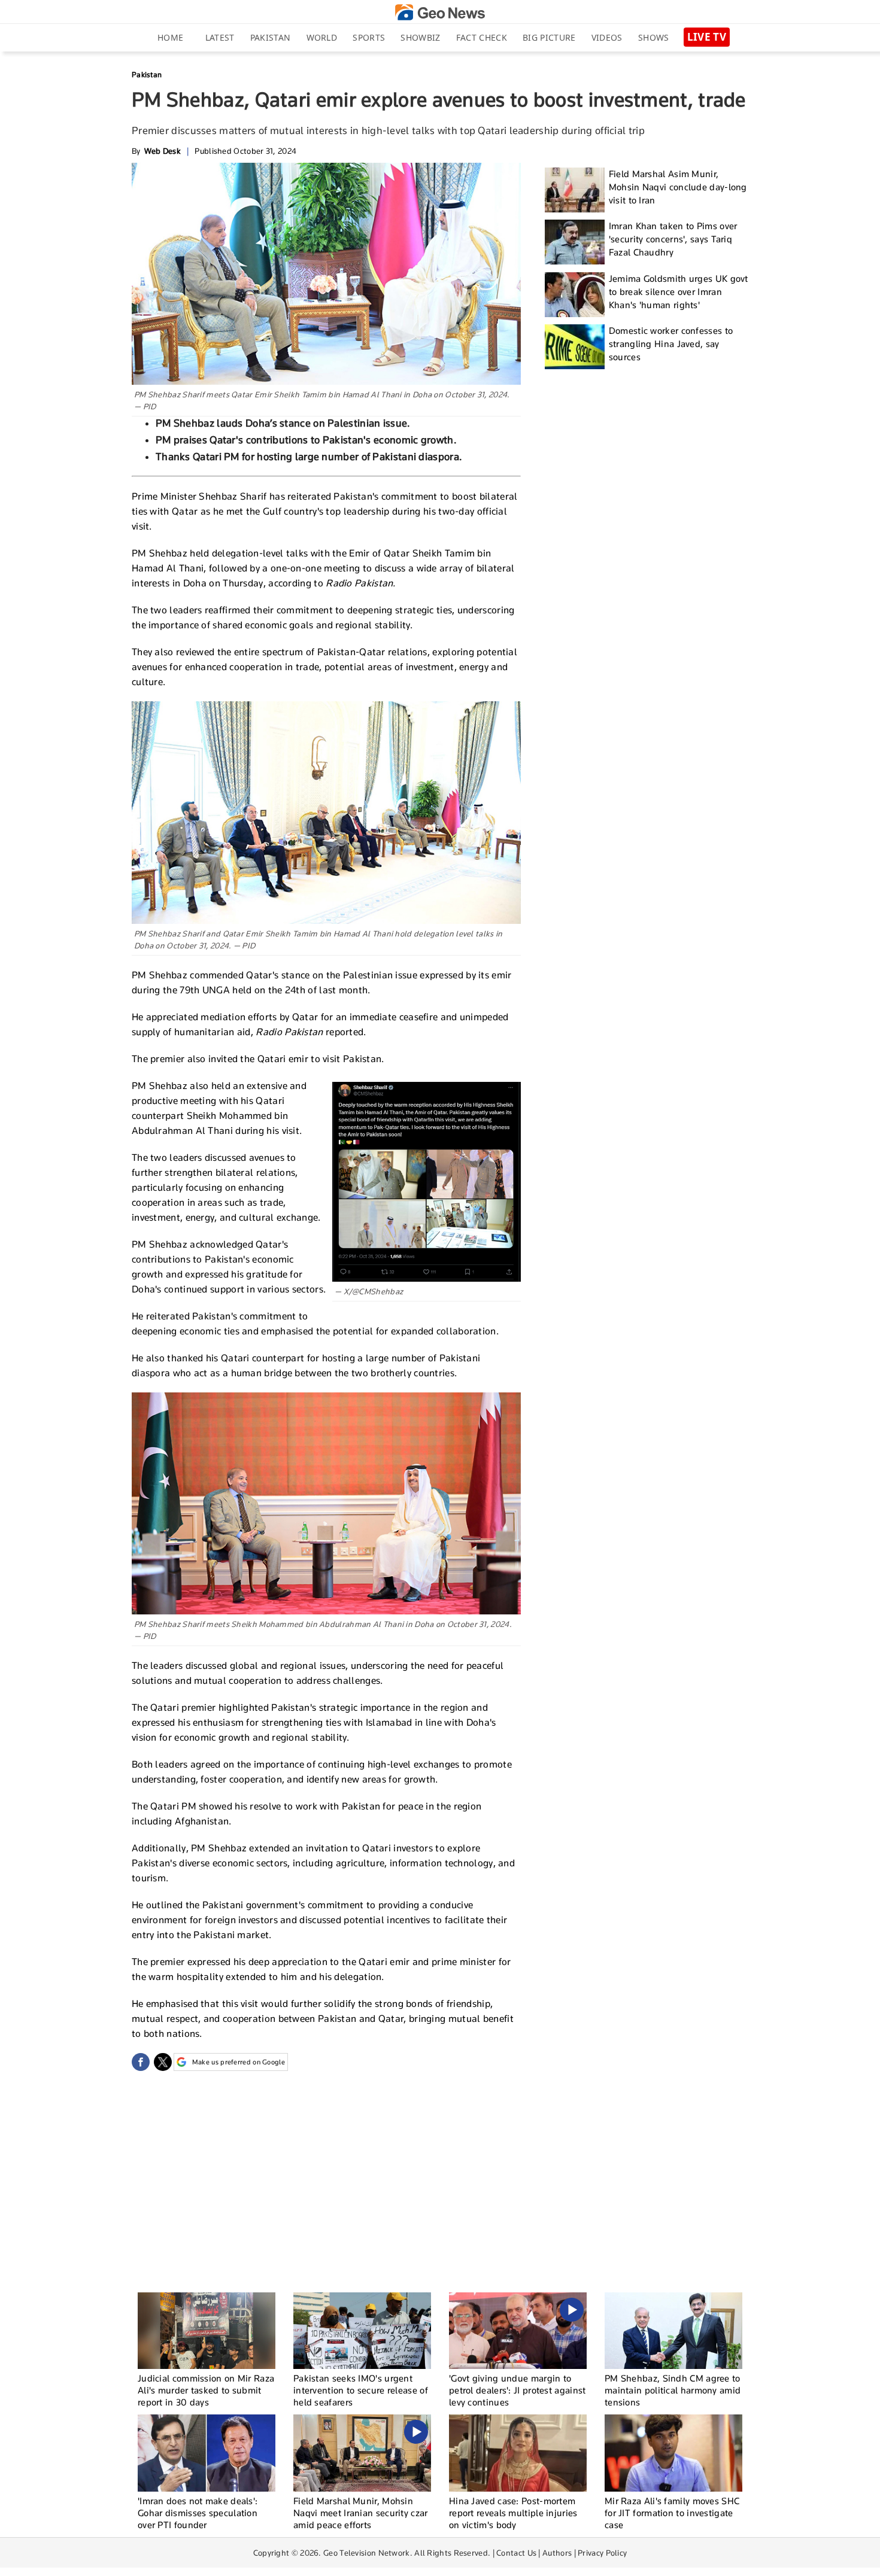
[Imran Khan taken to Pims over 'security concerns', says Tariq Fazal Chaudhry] (575, 242)
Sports (369, 37)
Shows (654, 37)
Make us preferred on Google (239, 2062)
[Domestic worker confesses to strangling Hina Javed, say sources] (575, 347)
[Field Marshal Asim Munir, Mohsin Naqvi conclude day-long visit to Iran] (575, 190)
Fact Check (482, 37)
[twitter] (163, 2062)
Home (170, 37)
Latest (220, 37)
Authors (557, 2553)
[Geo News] (440, 12)
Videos (607, 37)
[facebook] (141, 2062)
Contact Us (516, 2553)
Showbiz (420, 37)
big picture (549, 37)
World (322, 37)
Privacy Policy (602, 2553)
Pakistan (270, 37)
